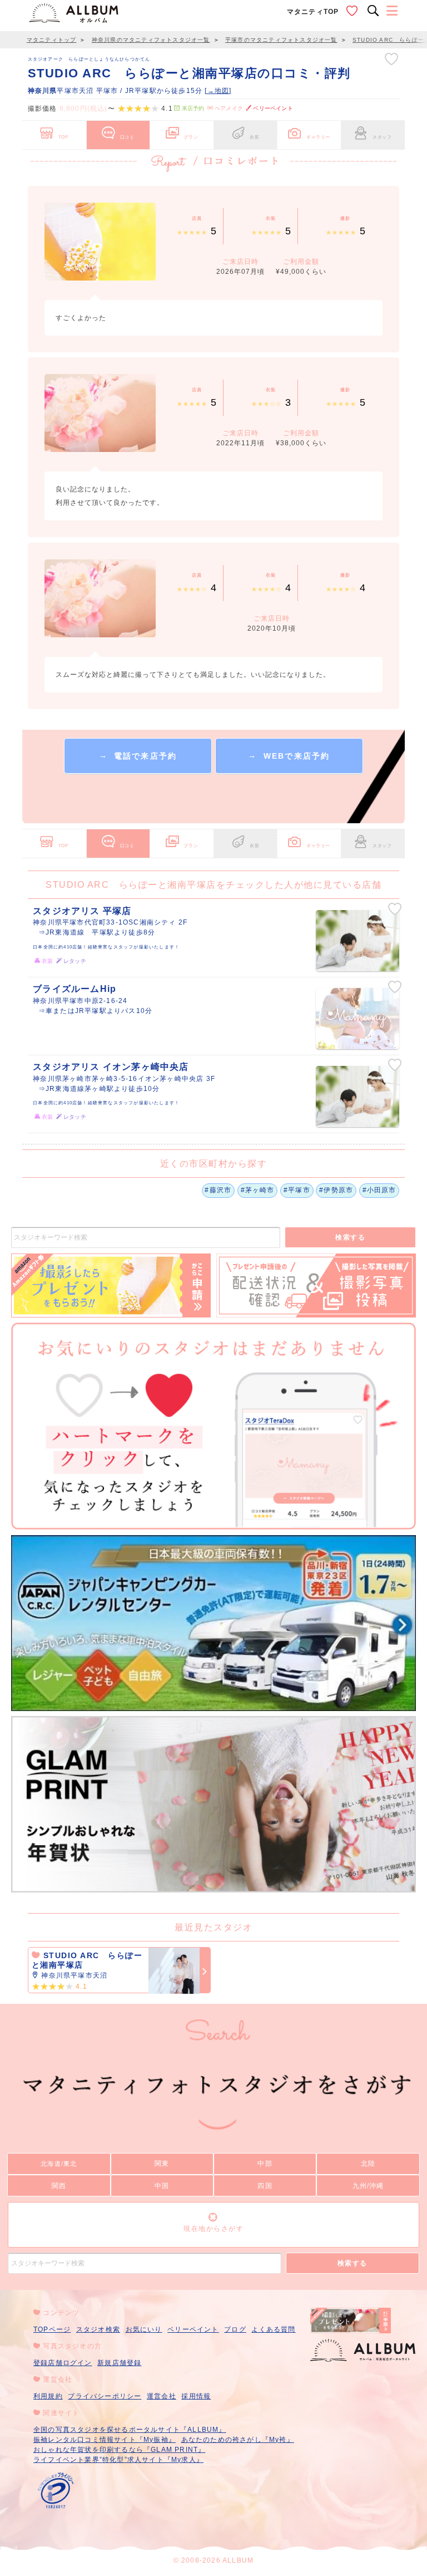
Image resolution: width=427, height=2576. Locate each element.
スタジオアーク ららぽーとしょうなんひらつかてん (89, 59)
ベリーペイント (193, 2329)
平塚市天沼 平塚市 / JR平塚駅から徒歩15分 (116, 91)
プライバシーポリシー (105, 2396)
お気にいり (144, 2329)
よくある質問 (273, 2329)
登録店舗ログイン (63, 2363)
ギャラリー (318, 137)
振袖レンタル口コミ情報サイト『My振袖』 (105, 2440)
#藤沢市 (218, 1190)
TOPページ (52, 2329)
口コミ (127, 137)
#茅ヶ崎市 (258, 1190)
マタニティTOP (313, 12)
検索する (350, 1237)
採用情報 (196, 2396)
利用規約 (48, 2396)
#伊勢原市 (336, 1190)
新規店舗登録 (119, 2363)
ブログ (235, 2329)
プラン (191, 137)
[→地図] (218, 91)
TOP (63, 137)
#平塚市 (297, 1190)
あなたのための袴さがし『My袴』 (238, 2440)
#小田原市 (379, 1190)
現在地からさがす (213, 2229)
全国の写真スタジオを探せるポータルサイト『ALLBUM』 (130, 2430)
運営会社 (162, 2396)
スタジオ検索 (98, 2329)
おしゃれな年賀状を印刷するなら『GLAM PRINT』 (119, 2450)
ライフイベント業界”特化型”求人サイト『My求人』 (118, 2460)
